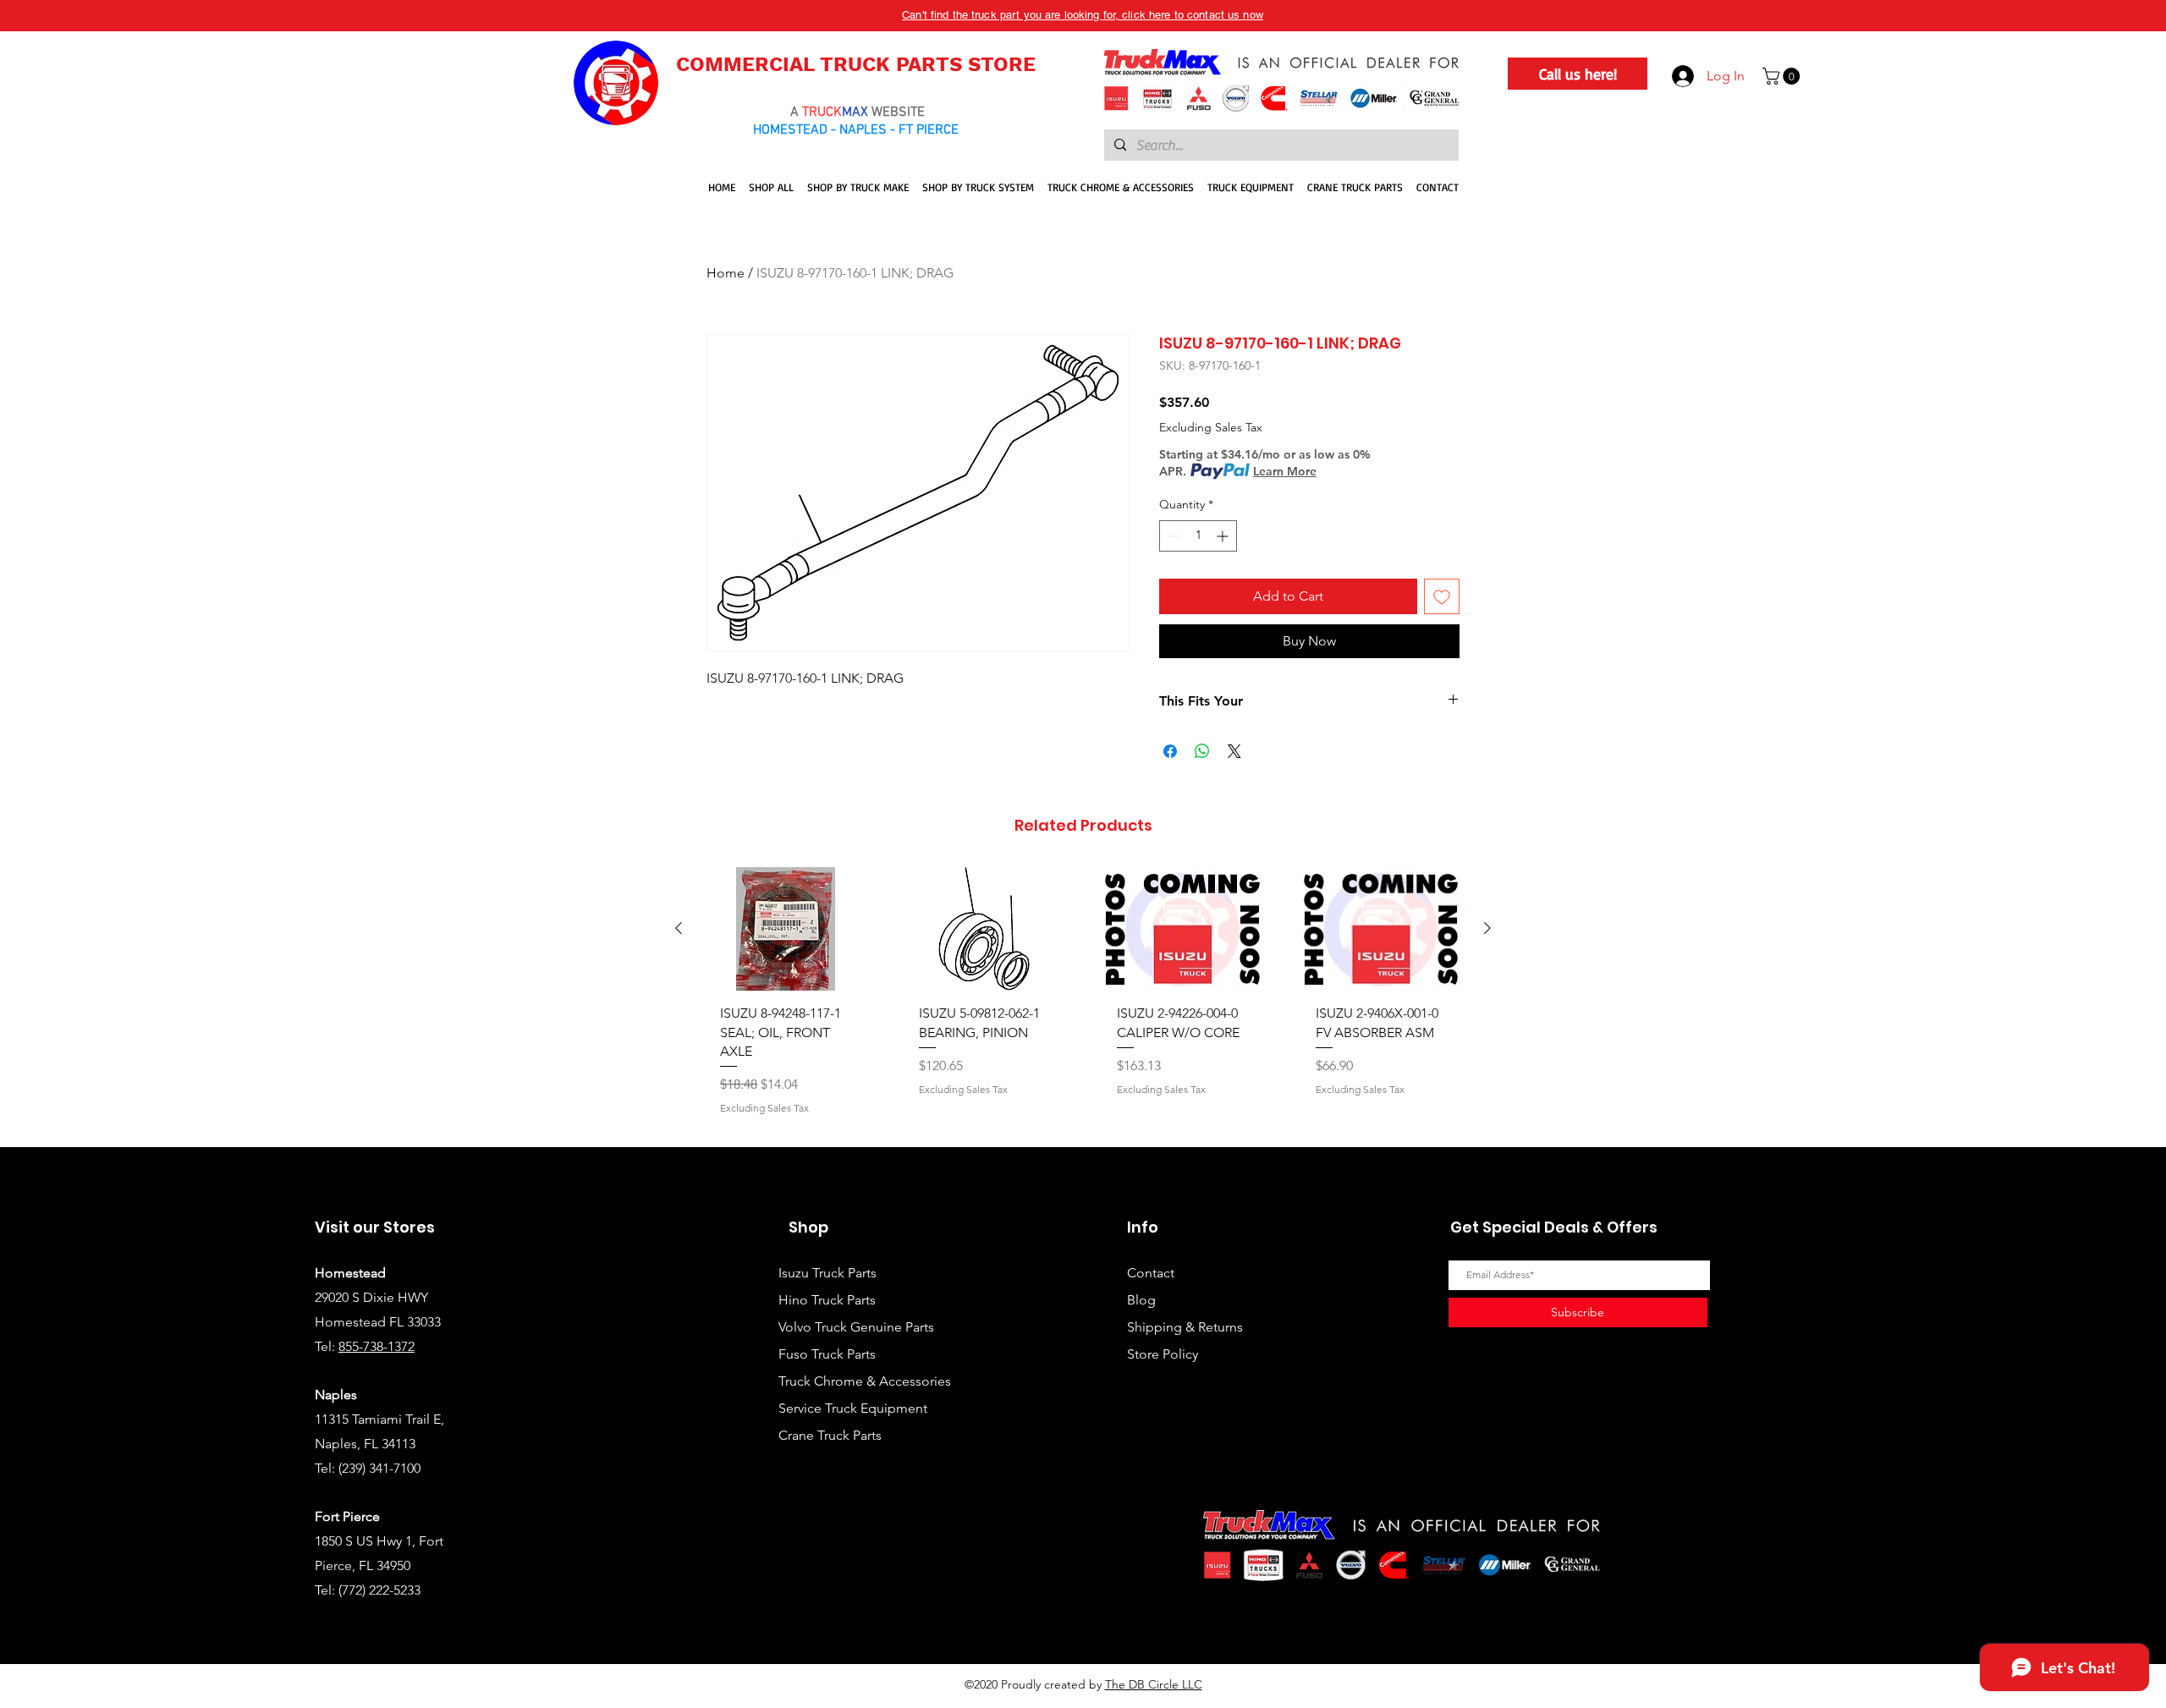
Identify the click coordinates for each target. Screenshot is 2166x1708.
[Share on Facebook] (1170, 751)
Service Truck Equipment (853, 1408)
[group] (1083, 1000)
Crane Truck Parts (830, 1435)
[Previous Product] (679, 928)
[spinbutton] (1198, 536)
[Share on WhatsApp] (1202, 751)
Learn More (1285, 471)
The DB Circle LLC (1154, 1684)
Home (726, 273)
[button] (1783, 76)
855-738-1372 (377, 1346)
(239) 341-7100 (379, 1468)
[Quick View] (786, 929)
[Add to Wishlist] (1442, 596)
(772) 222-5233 (379, 1590)
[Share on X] (1234, 751)
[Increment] (1224, 536)
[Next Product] (1487, 928)
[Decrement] (1172, 536)
